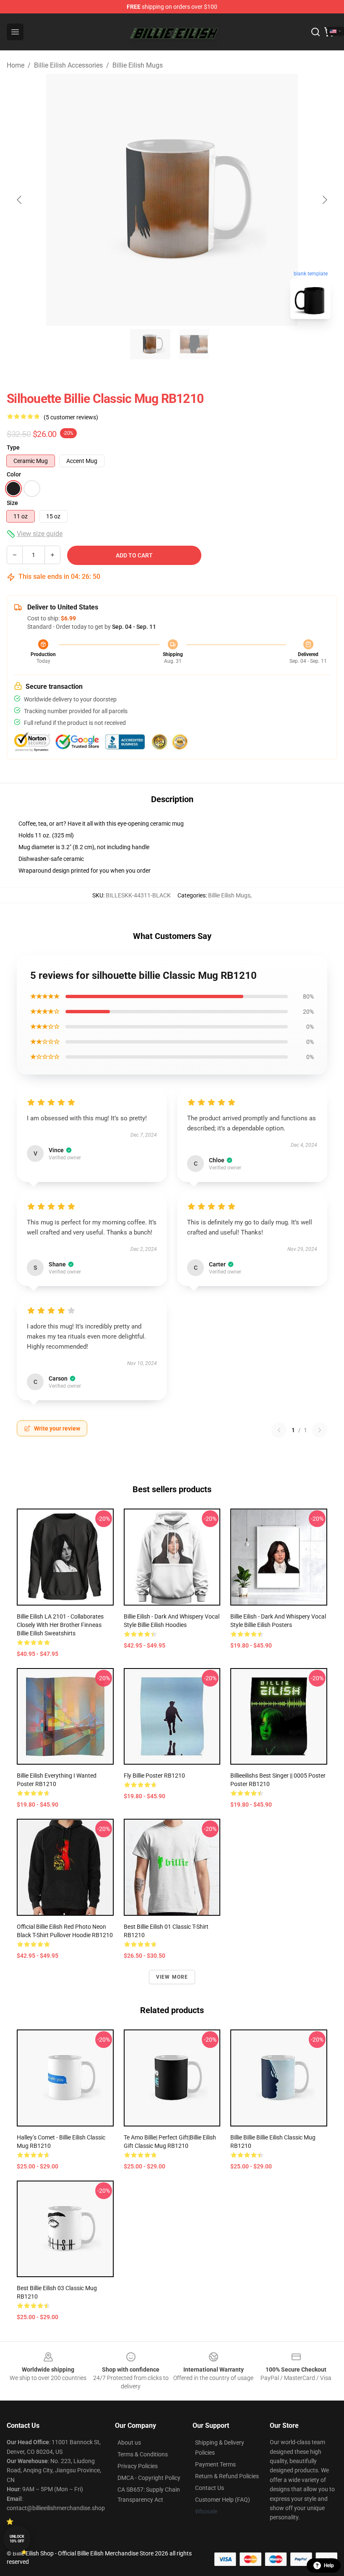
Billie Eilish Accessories (68, 65)
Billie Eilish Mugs (138, 65)
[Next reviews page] (320, 1430)
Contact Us (210, 2488)
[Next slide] (324, 200)
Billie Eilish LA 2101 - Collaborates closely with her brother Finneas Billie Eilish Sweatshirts (60, 1625)
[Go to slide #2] (194, 344)
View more (172, 1977)
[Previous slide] (20, 200)
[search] (315, 32)
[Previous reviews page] (279, 1430)
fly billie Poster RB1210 (154, 1776)
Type (13, 447)
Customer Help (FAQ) (223, 2500)
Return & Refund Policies (227, 2476)
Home (16, 65)
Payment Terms (215, 2464)
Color (14, 474)
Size (12, 503)
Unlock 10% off (17, 2539)
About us (129, 2443)
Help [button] (329, 2566)
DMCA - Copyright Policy (149, 2478)
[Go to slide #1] (150, 344)
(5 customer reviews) (71, 417)
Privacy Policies (138, 2466)
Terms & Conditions (143, 2454)
